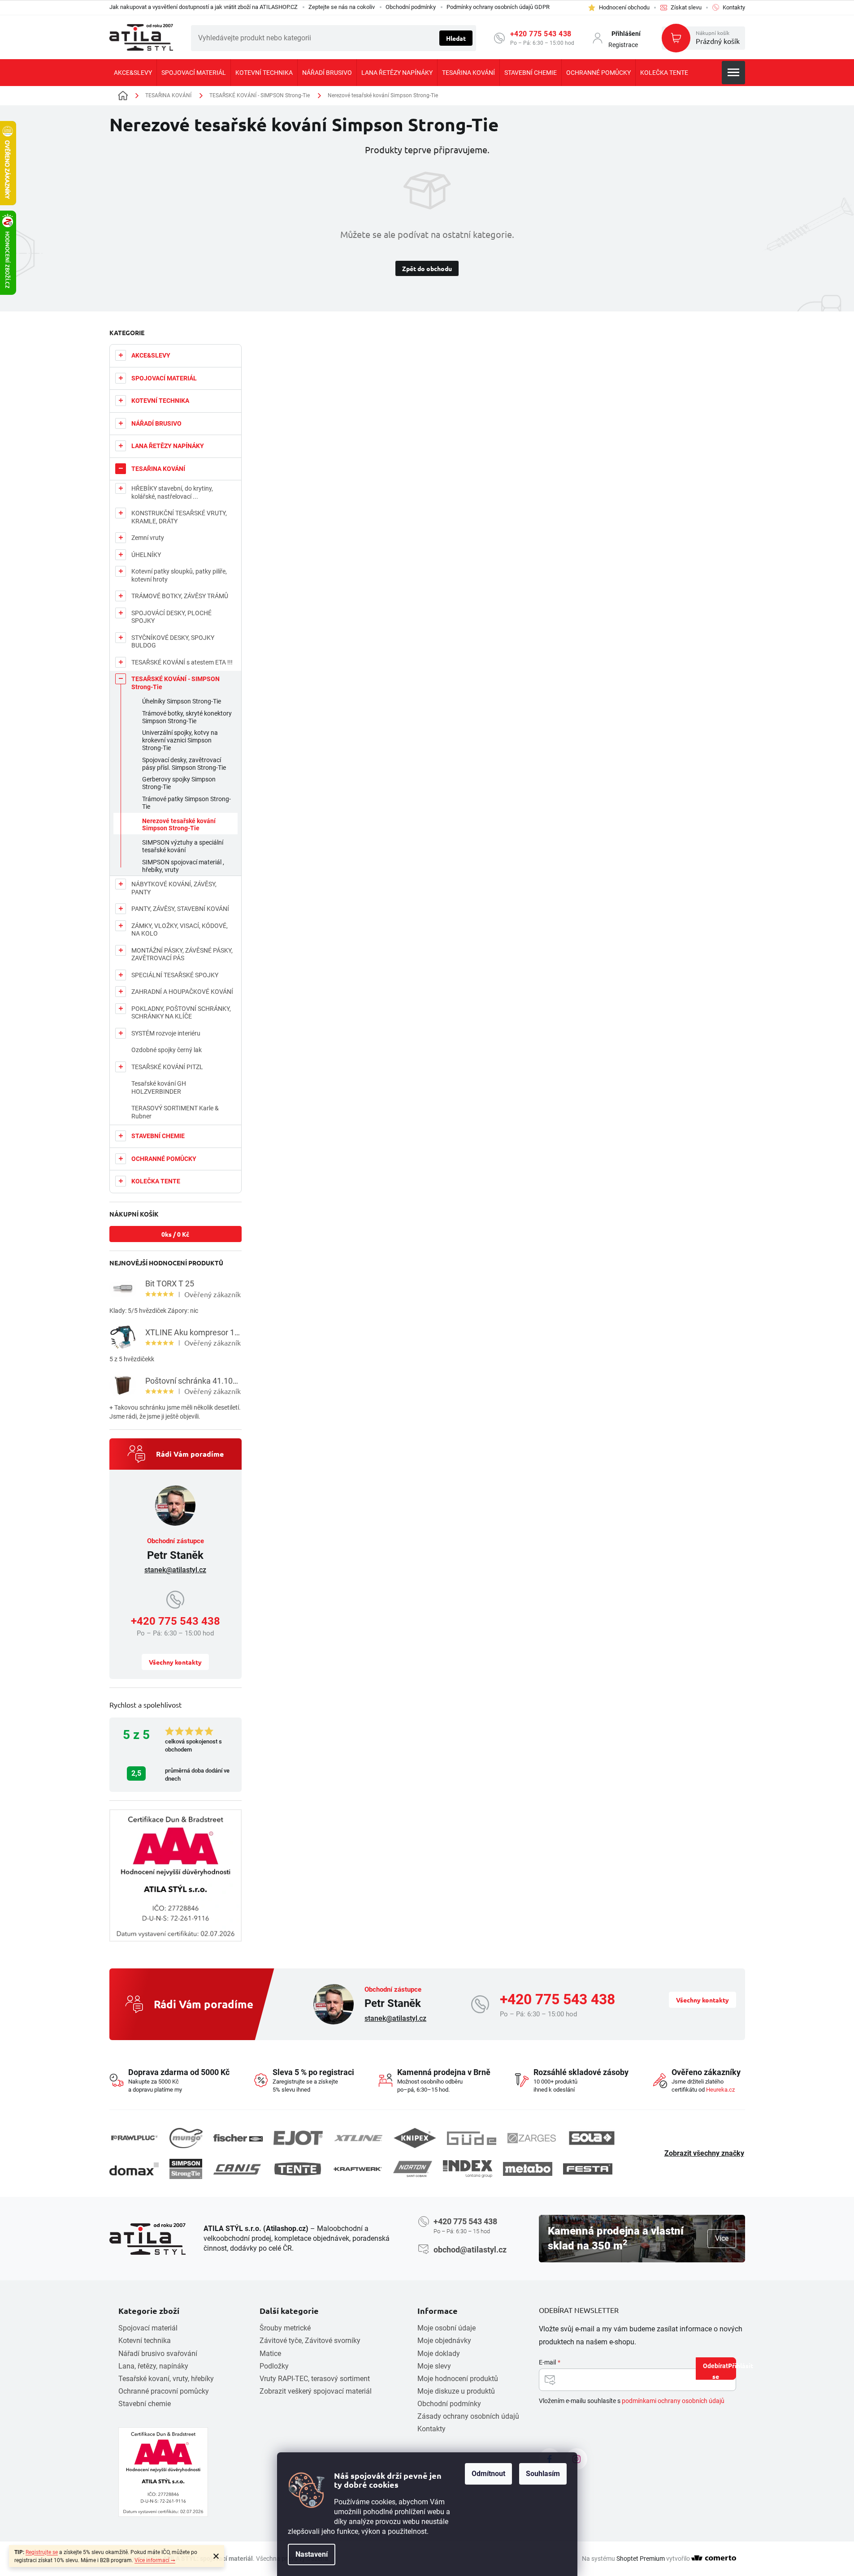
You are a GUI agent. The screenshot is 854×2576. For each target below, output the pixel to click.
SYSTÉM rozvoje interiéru (166, 1033)
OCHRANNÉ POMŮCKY (164, 1159)
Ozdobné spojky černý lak (167, 1050)
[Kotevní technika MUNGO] (186, 2138)
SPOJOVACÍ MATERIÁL (164, 378)
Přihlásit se (724, 2371)
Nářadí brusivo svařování (158, 2354)
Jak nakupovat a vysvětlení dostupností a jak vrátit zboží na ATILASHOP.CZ (204, 7)
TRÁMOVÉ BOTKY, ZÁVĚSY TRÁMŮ (180, 596)
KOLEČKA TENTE (156, 1181)
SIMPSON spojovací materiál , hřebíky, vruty (183, 866)
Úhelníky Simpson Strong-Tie (182, 701)
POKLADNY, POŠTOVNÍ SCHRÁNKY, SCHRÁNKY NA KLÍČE (181, 1013)
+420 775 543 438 (541, 34)
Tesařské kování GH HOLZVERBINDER (159, 1087)
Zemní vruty (148, 538)
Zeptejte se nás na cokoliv (342, 7)
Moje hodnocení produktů (458, 2379)
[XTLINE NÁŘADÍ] (358, 2138)
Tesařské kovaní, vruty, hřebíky (166, 2379)
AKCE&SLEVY (151, 355)
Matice (270, 2354)
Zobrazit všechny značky (704, 2153)
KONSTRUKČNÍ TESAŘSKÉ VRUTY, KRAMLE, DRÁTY (179, 517)
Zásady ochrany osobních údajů (468, 2416)
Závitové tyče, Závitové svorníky (310, 2341)
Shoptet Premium (641, 2559)
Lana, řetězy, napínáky (153, 2366)
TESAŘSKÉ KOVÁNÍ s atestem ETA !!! (182, 662)
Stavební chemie (145, 2404)
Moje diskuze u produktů (456, 2391)
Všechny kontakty (175, 1662)
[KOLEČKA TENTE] (298, 2169)
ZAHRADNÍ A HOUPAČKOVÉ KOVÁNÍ (182, 992)
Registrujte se (42, 2552)
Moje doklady (439, 2354)
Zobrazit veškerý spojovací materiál (316, 2391)
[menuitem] (133, 73)
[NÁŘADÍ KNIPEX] (415, 2138)
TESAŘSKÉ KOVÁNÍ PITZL (167, 1067)
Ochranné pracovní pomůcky (164, 2391)
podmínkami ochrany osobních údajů (673, 2401)
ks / (175, 1234)
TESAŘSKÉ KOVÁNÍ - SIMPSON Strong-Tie (176, 683)
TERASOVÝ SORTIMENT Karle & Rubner (175, 1112)
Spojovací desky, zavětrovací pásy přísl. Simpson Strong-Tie (184, 764)
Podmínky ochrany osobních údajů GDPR (498, 7)
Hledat (456, 38)
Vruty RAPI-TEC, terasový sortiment (315, 2379)
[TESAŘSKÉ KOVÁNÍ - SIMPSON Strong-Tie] (186, 2169)
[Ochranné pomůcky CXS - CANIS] (238, 2169)
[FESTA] (588, 2169)
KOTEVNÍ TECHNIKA (160, 401)
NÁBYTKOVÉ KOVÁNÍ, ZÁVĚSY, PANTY (174, 888)
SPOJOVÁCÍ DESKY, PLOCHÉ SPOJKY (171, 617)
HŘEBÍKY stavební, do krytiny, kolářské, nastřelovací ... (172, 492)
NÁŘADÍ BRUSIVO (156, 423)
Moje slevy (434, 2366)
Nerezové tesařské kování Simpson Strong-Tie (179, 825)
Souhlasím (543, 2474)
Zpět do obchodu (427, 268)
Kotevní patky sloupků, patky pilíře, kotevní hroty (179, 575)
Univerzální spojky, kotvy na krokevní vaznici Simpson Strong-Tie (180, 740)
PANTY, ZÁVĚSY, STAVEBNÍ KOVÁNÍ (180, 909)
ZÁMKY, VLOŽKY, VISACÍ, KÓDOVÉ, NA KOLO (180, 930)
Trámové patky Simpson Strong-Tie (186, 803)
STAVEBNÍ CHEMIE (158, 1136)
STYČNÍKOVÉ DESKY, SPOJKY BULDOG (173, 642)
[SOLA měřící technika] (592, 2138)
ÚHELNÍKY (146, 555)
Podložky (274, 2366)
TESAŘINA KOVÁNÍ (158, 469)
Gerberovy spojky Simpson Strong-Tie (179, 783)
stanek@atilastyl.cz (175, 1570)
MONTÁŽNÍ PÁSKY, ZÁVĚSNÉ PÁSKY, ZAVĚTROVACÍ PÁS (182, 954)
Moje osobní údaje (447, 2328)
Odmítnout (488, 2474)
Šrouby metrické (285, 2328)
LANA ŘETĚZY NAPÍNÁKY (168, 446)
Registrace (623, 45)
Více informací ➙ (155, 2560)
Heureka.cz (720, 2090)
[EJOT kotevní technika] (298, 2138)
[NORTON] (413, 2169)
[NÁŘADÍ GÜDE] (472, 2138)
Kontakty (431, 2429)
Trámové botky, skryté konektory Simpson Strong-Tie (187, 717)
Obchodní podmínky (411, 7)
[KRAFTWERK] (358, 2169)
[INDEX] (468, 2169)
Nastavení (312, 2554)
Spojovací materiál (148, 2328)
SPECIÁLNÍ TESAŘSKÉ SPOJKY (175, 975)
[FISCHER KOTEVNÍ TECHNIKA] (238, 2138)
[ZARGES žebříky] (532, 2138)
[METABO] (528, 2169)
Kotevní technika (145, 2341)
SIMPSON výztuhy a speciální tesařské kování (183, 846)
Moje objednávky (444, 2341)
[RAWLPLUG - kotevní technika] (134, 2138)
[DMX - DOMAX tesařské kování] (134, 2169)
